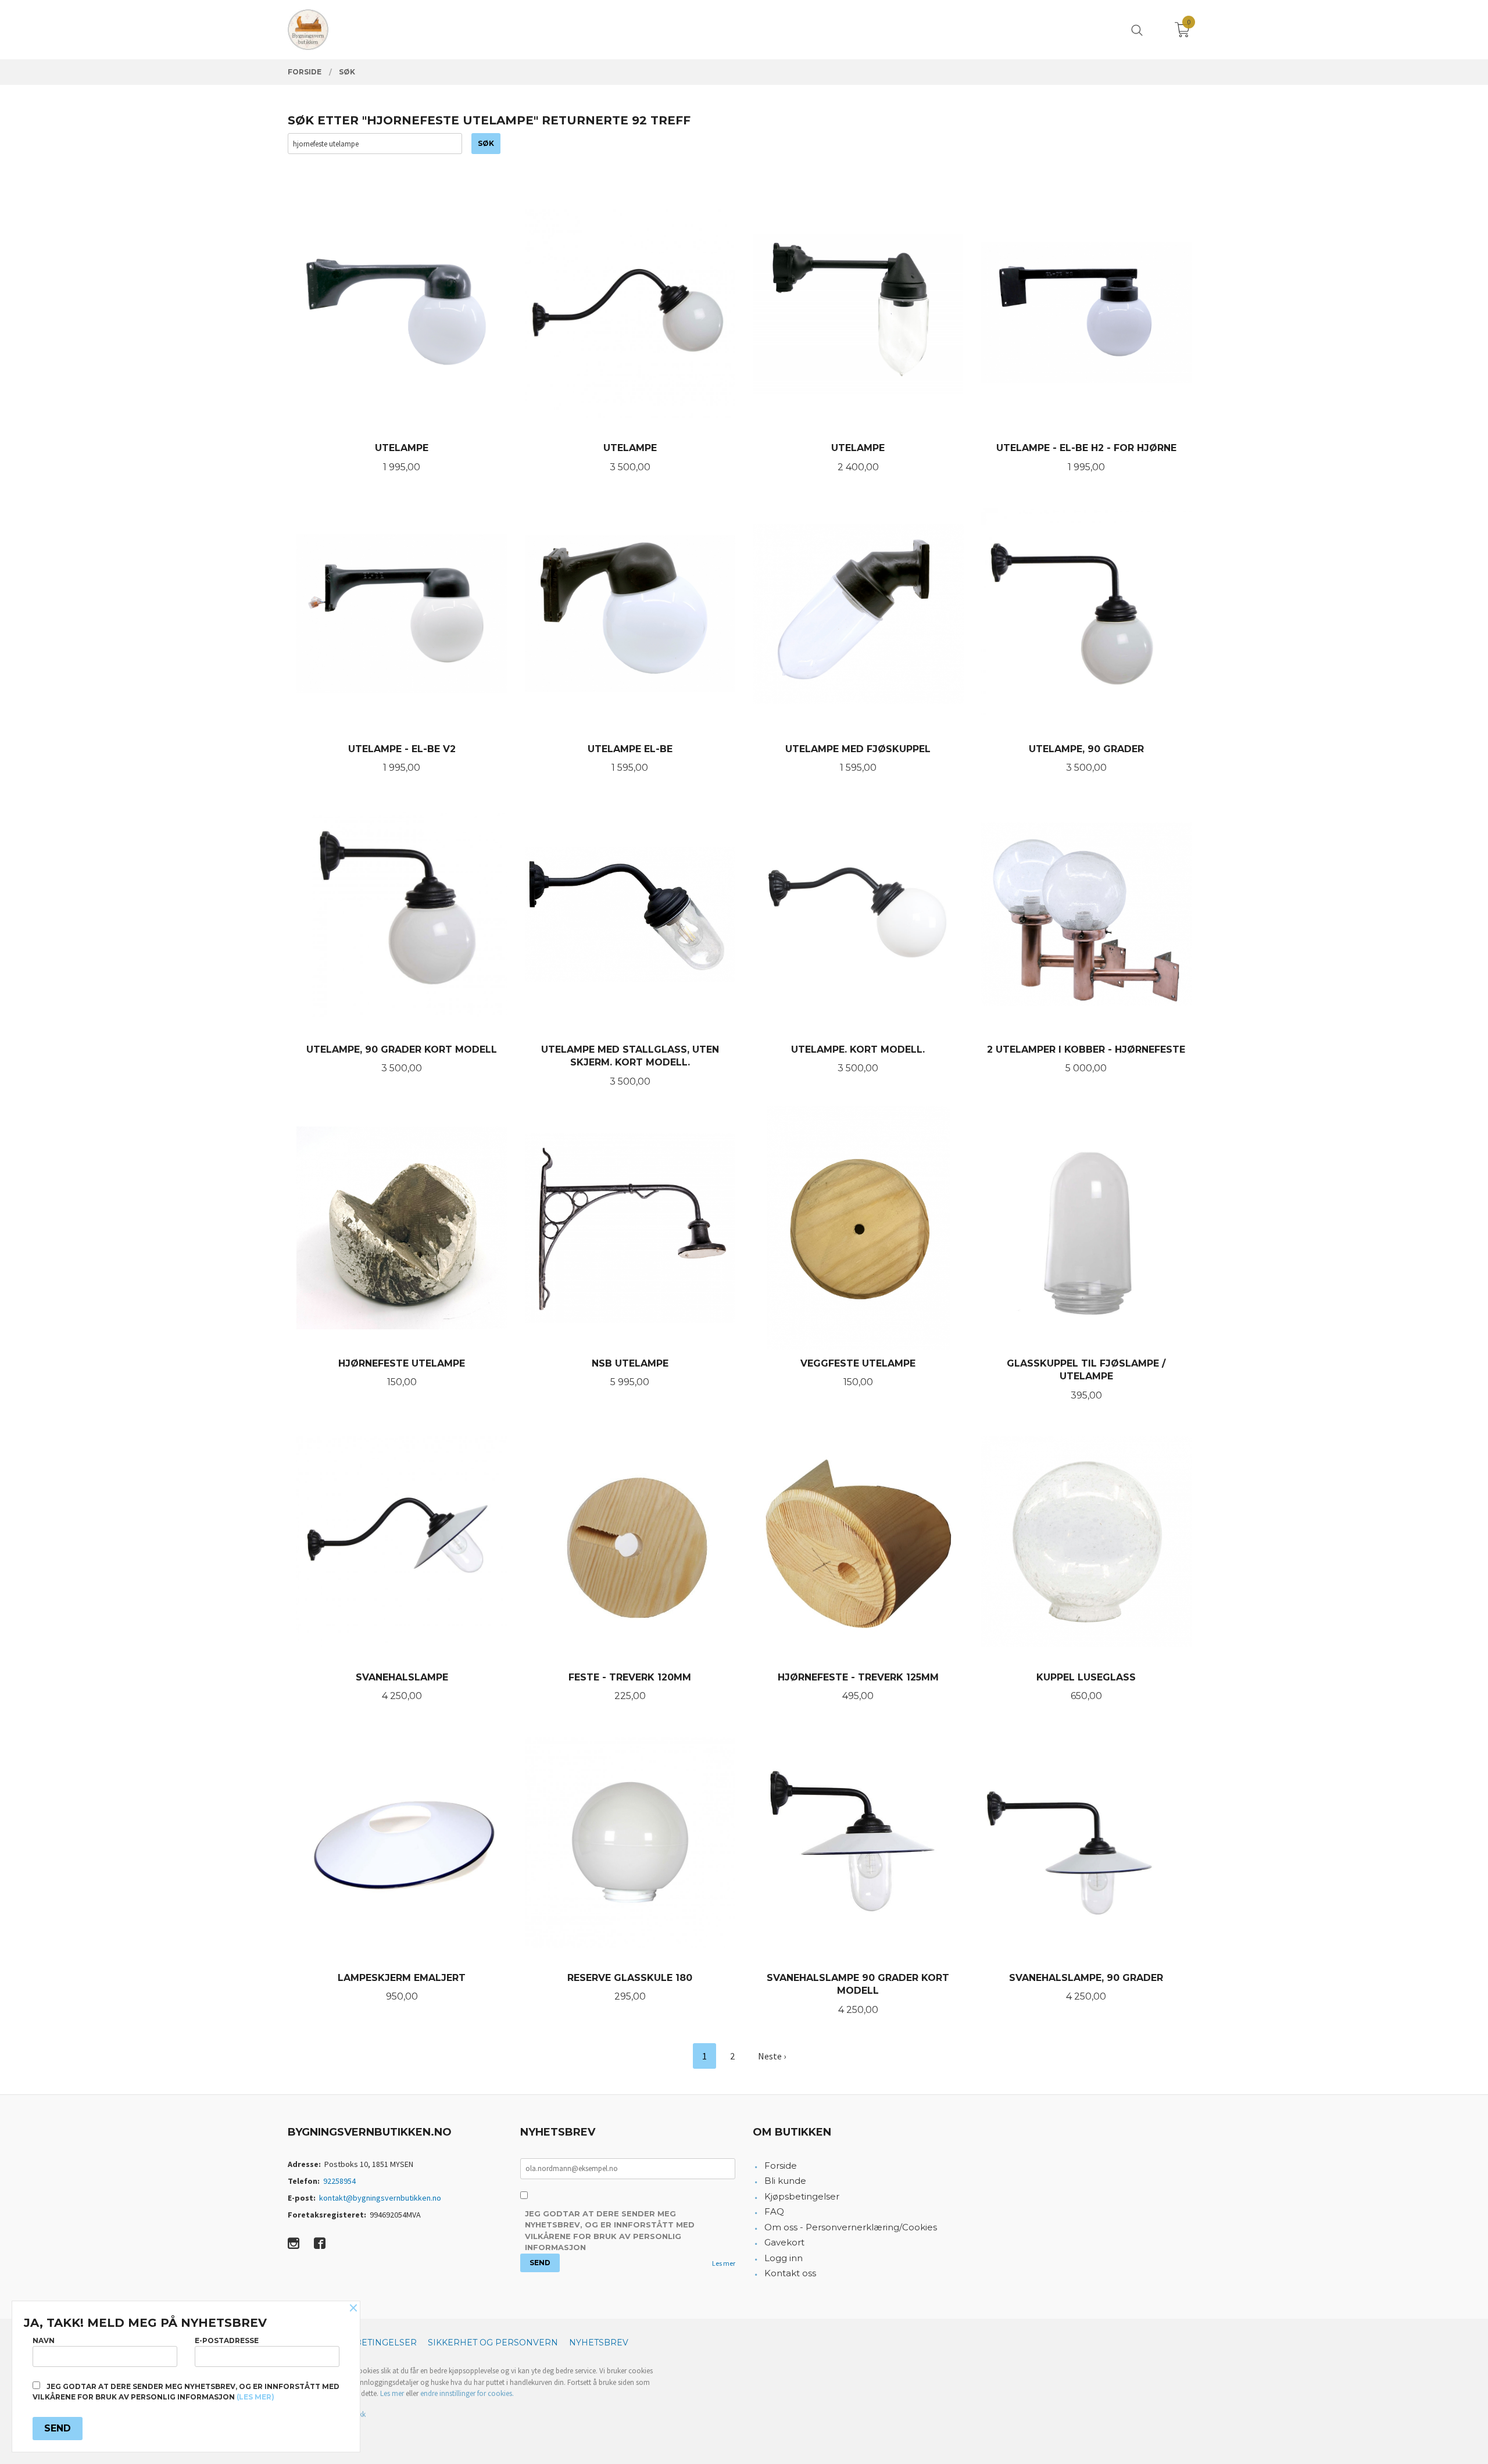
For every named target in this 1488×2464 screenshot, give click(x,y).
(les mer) (255, 2397)
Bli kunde (785, 2181)
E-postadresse (227, 2340)
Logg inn (784, 2258)
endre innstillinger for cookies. (467, 2393)
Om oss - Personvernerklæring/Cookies (851, 2227)
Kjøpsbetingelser (802, 2196)
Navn (44, 2340)
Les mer (724, 2263)
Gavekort (784, 2242)
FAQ (774, 2211)
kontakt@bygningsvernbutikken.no (380, 2198)
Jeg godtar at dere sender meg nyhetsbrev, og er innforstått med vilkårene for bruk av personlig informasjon (610, 2231)
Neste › (772, 2056)
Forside (781, 2166)
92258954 (339, 2181)
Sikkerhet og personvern (493, 2343)
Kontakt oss (790, 2273)
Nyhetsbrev (599, 2343)
